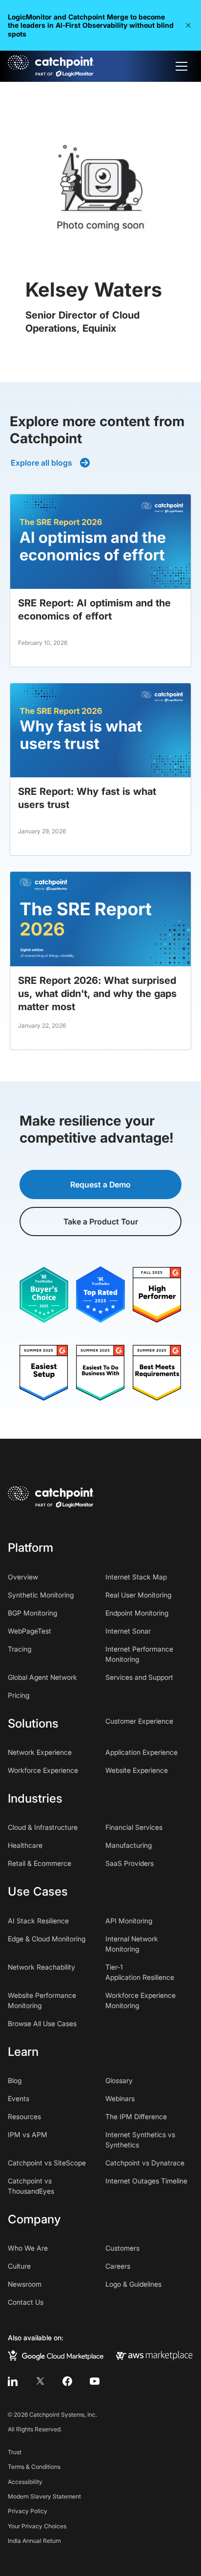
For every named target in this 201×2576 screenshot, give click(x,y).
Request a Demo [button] (100, 1185)
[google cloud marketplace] (56, 2355)
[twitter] (40, 2381)
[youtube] (95, 2381)
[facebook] (67, 2381)
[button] (188, 25)
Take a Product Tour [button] (101, 1222)
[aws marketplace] (154, 2355)
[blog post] (100, 581)
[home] (51, 66)
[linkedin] (13, 2381)
